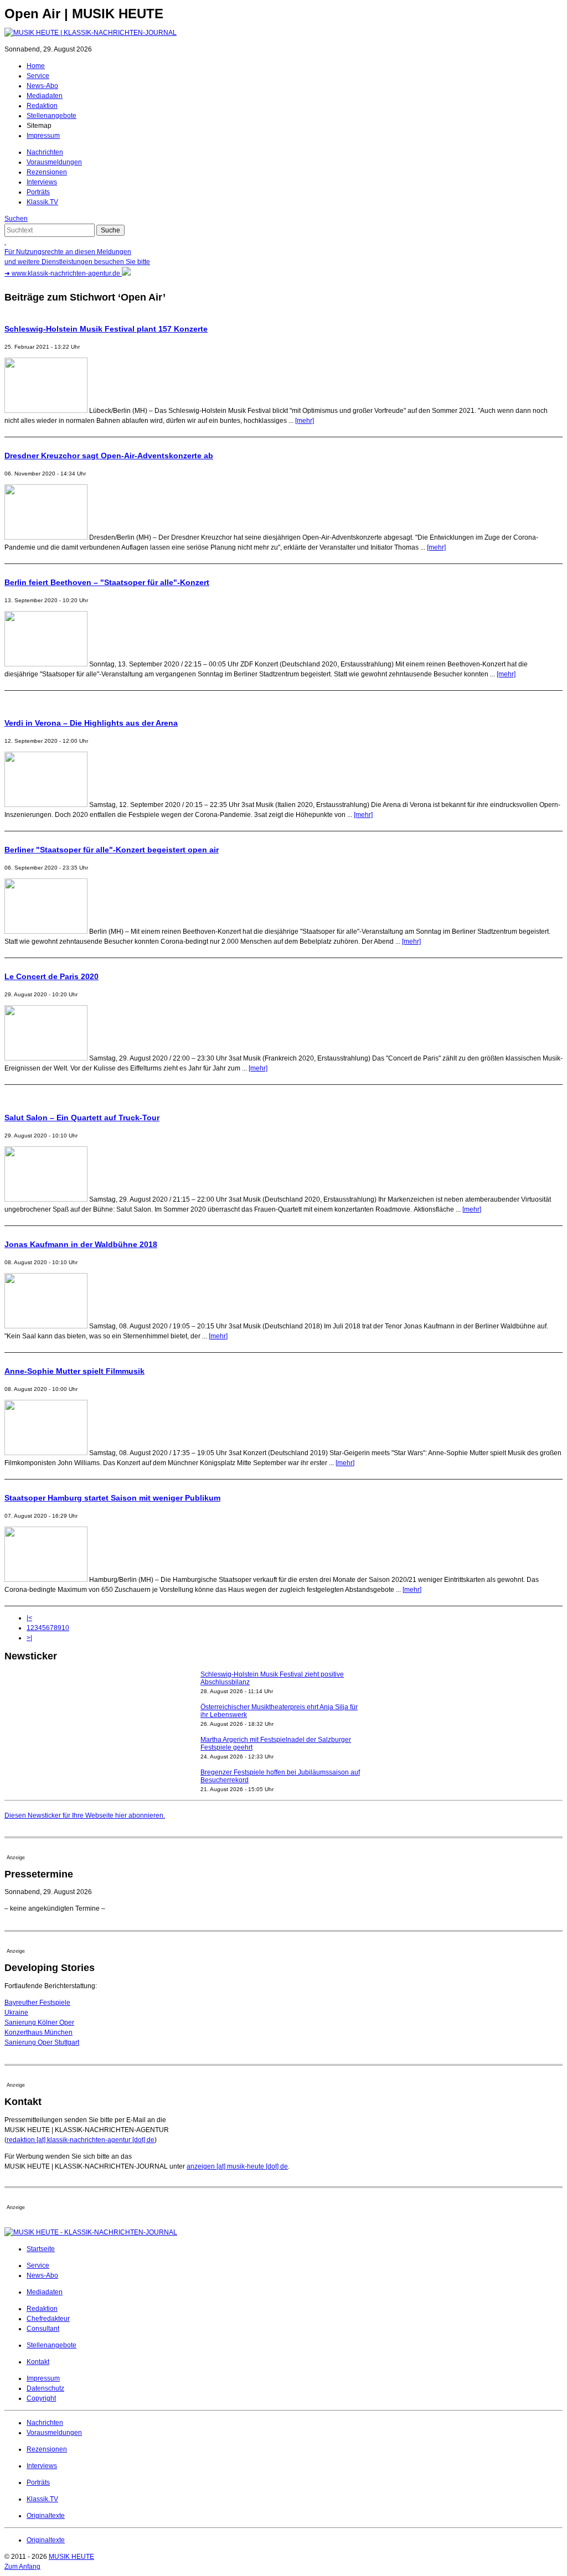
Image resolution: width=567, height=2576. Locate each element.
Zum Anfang (22, 2567)
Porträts (38, 192)
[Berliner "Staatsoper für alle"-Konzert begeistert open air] (46, 932)
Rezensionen (47, 172)
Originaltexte (46, 2516)
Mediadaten (45, 96)
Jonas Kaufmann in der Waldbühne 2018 (81, 1244)
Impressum (43, 136)
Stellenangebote (51, 116)
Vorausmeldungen (54, 162)
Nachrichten (45, 152)
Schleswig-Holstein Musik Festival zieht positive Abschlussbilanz (272, 1678)
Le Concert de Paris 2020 (51, 976)
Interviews (42, 182)
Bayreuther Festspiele (37, 2003)
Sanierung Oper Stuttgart (42, 2042)
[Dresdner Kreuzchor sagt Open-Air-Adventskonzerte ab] (46, 537)
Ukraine (16, 2013)
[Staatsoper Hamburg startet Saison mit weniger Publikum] (46, 1580)
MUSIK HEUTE (71, 2557)
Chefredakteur (48, 2319)
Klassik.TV (42, 202)
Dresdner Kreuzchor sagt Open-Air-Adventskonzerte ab (109, 456)
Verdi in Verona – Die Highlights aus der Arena (91, 723)
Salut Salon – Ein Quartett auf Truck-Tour (82, 1118)
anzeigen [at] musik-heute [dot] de (237, 2166)
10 (65, 1628)
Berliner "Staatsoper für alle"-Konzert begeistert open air (112, 850)
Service (38, 76)
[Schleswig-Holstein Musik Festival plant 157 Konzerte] (46, 411)
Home (36, 66)
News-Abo (42, 86)
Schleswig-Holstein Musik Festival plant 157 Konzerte (106, 329)
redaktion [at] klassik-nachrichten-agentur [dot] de (81, 2140)
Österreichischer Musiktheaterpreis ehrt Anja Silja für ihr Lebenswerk (279, 1711)
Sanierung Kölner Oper (39, 2022)
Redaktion (42, 106)
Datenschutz (45, 2388)
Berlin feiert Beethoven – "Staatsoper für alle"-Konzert (107, 582)
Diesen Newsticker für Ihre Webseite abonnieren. (85, 1815)
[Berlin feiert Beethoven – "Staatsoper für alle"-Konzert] (46, 664)
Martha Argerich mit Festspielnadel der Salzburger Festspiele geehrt (276, 1744)
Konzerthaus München (38, 2032)
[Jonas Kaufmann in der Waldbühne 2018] (46, 1326)
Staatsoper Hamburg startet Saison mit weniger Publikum (112, 1498)
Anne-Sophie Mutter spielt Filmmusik (74, 1371)
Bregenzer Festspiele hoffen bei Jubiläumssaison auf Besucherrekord (280, 1776)
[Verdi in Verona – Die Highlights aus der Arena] (46, 805)
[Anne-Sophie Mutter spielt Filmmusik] (46, 1453)
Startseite (41, 2249)
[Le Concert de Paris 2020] (46, 1058)
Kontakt (38, 2362)
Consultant (43, 2329)
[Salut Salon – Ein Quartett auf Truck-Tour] (46, 1199)
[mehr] (305, 421)
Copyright (41, 2398)
